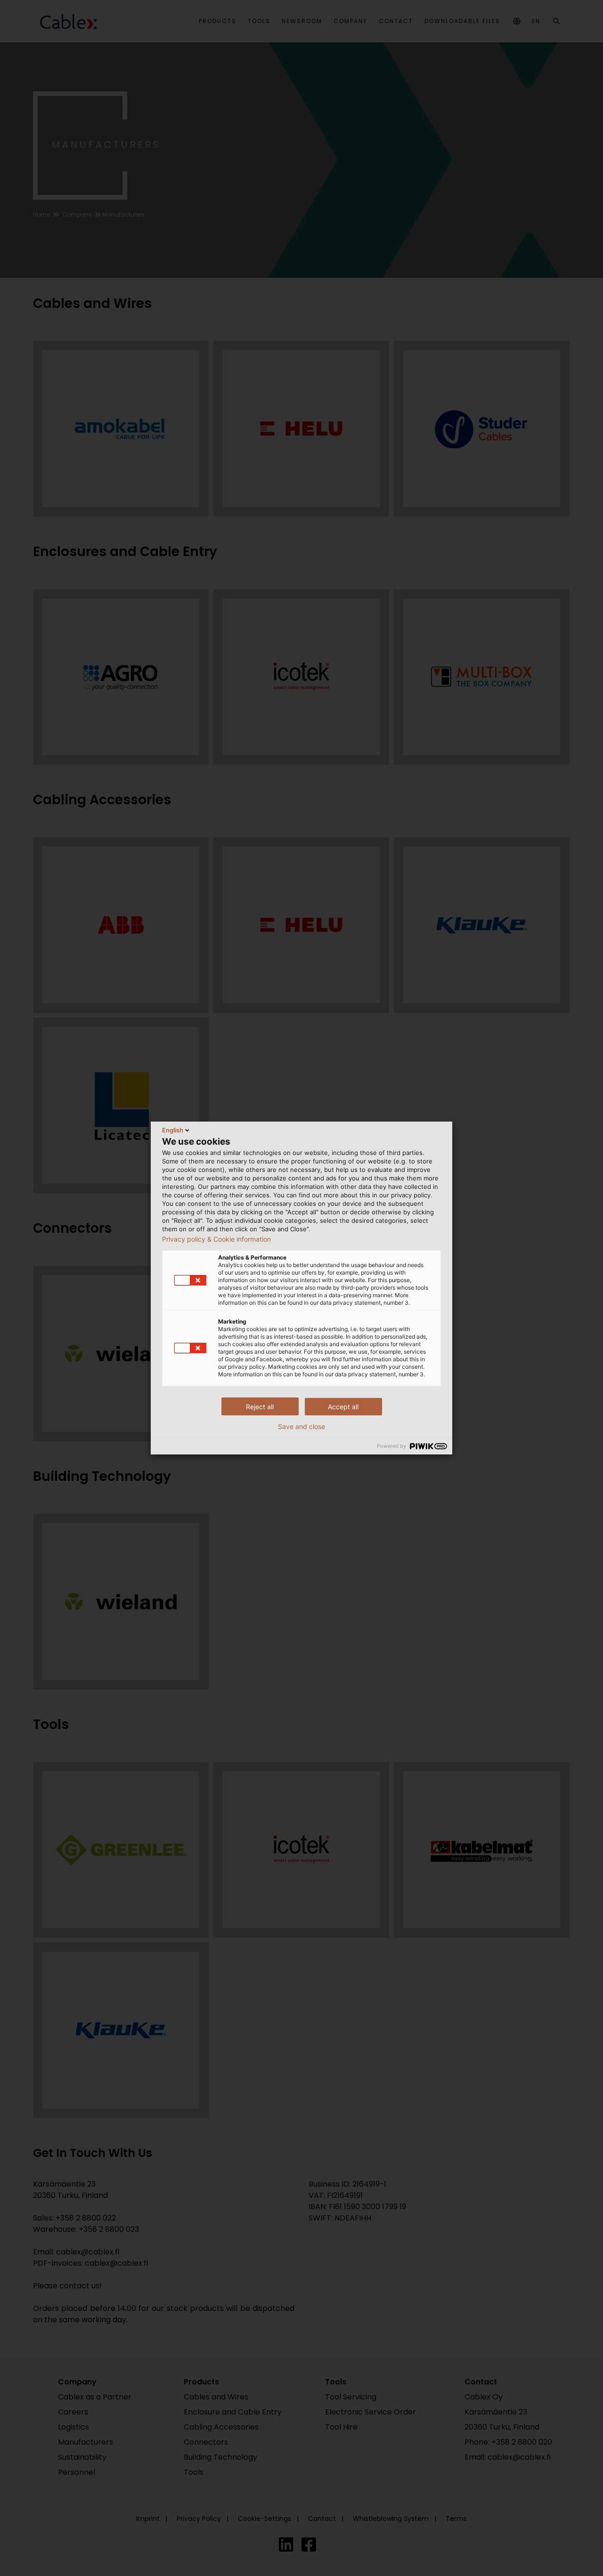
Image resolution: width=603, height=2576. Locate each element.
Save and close (301, 1427)
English (173, 1130)
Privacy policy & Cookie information (216, 1239)
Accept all (343, 1407)
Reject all (260, 1407)
